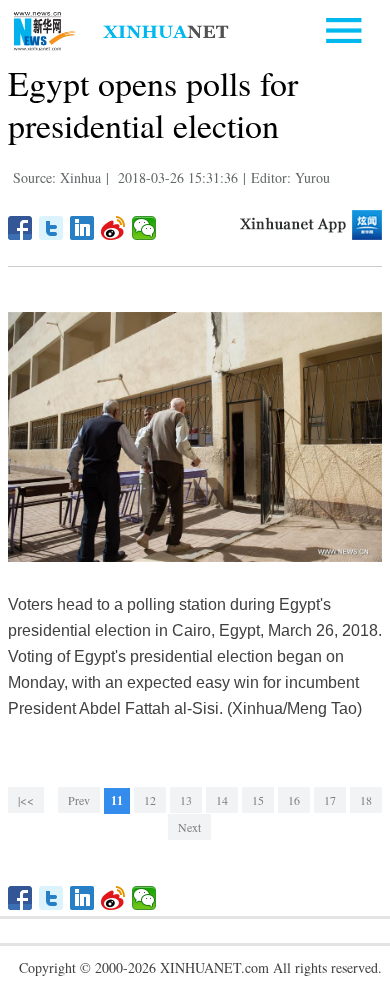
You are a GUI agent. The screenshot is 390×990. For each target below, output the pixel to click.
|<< (26, 800)
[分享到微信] (144, 228)
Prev (79, 800)
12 (150, 800)
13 (186, 800)
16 (294, 800)
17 (330, 800)
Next (189, 827)
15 (258, 800)
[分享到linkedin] (82, 228)
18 (366, 800)
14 (222, 800)
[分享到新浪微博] (113, 228)
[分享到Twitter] (51, 228)
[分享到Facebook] (20, 228)
